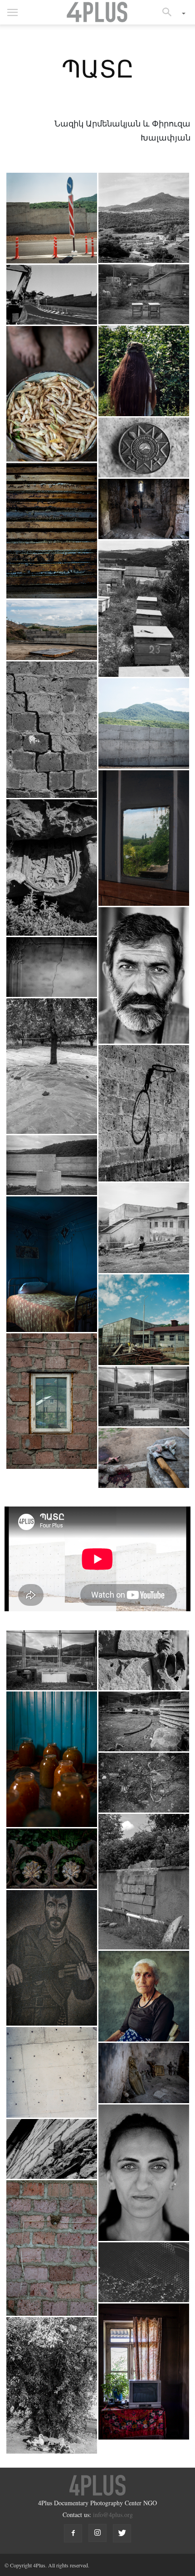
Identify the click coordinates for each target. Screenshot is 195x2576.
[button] (170, 12)
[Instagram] (97, 2533)
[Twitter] (122, 2533)
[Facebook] (73, 2533)
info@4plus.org (113, 2515)
